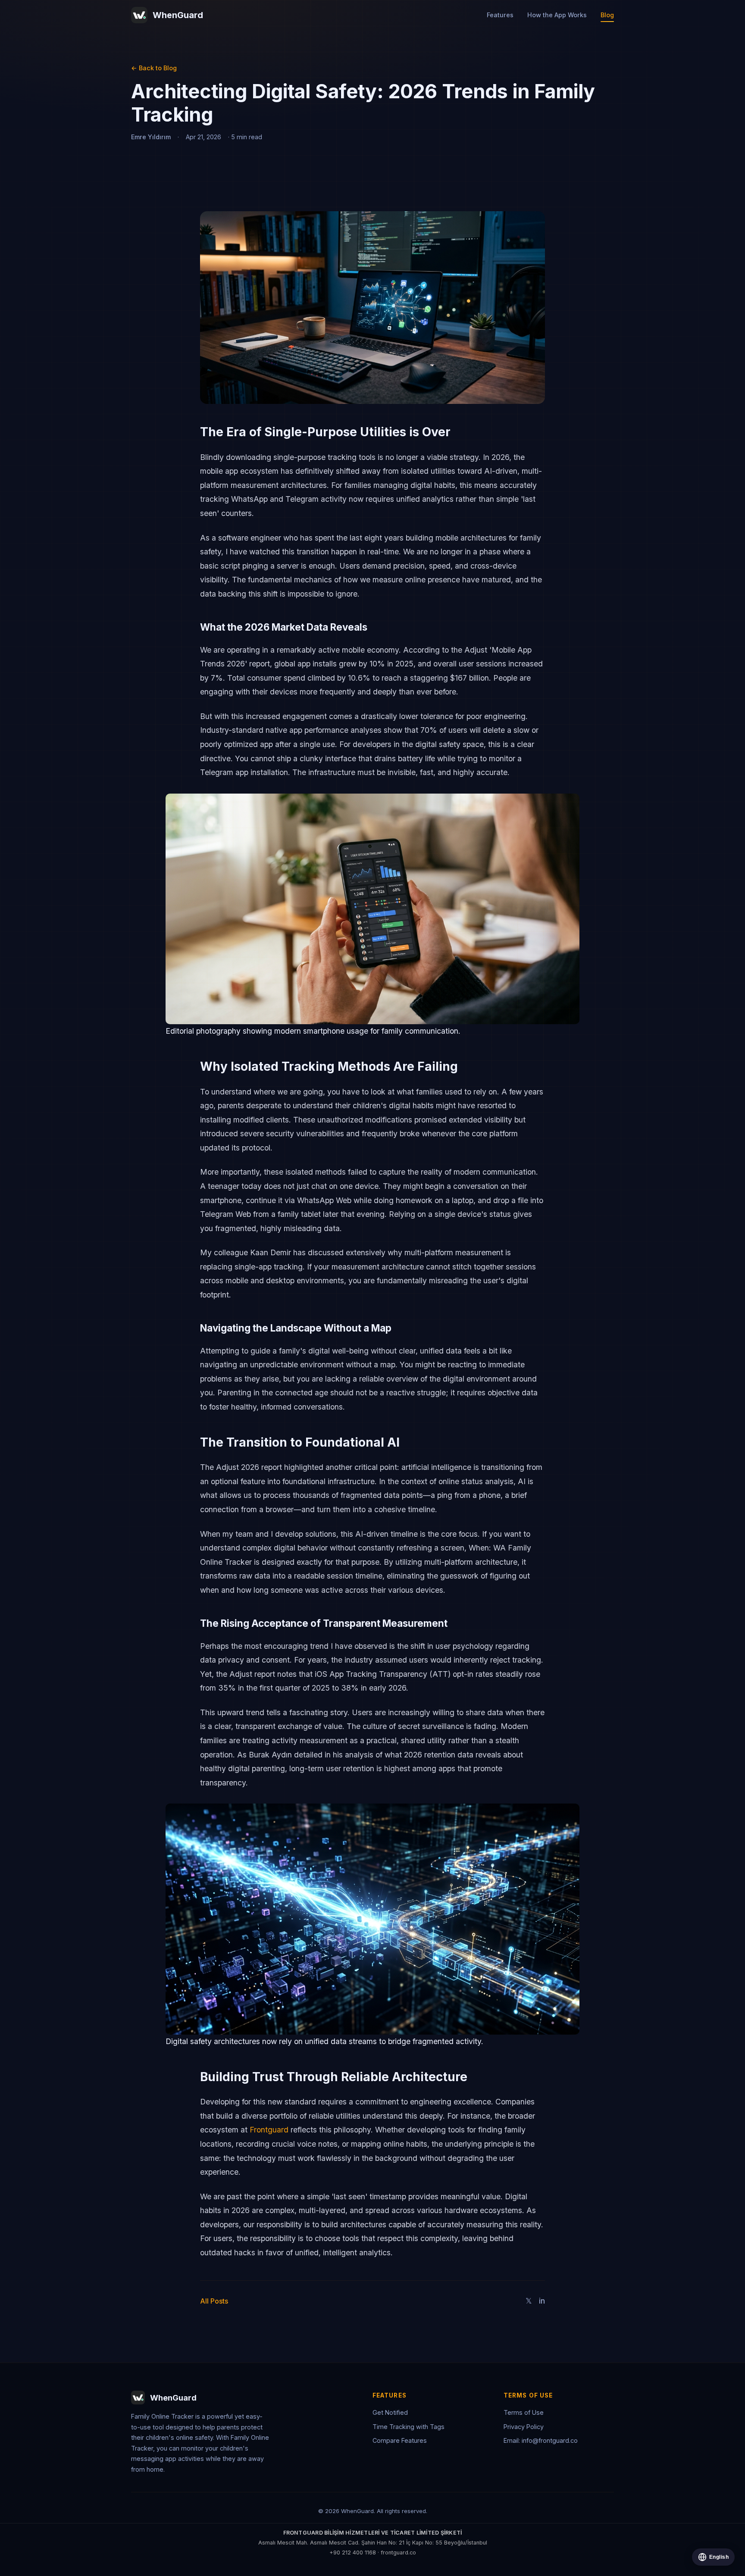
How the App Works (557, 15)
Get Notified (390, 2412)
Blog (607, 15)
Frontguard (269, 2130)
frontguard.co (398, 2553)
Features (500, 15)
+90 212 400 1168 (353, 2553)
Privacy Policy (524, 2427)
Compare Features (400, 2440)
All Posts (214, 2301)
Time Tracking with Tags (408, 2427)
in (542, 2301)
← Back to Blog (154, 68)
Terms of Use (524, 2412)
